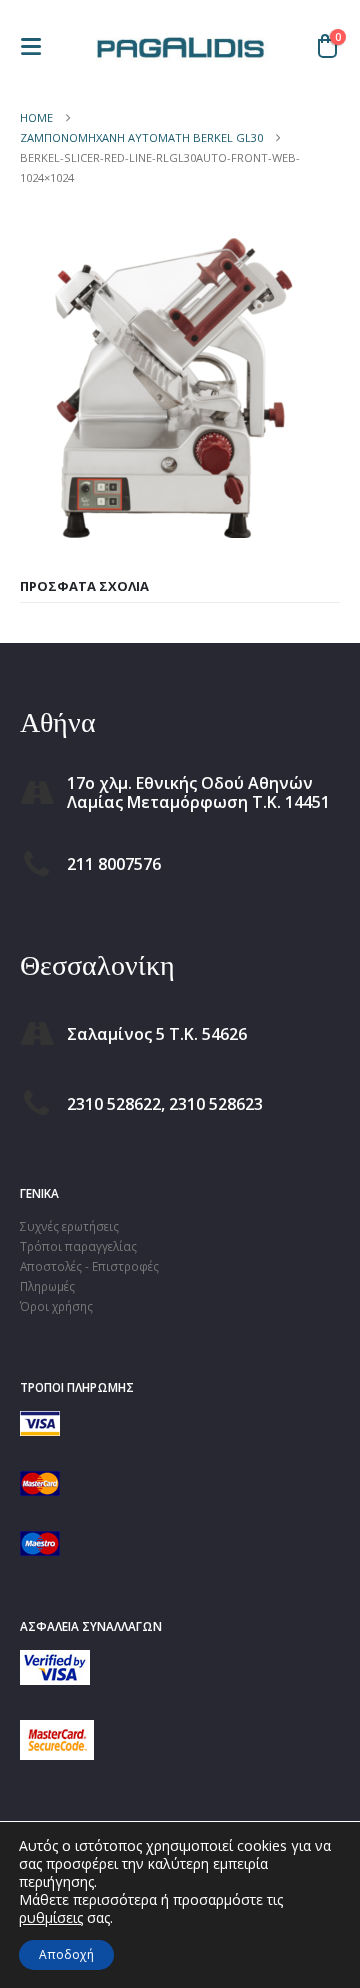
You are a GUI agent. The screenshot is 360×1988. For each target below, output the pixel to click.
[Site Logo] (180, 46)
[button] (37, 46)
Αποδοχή (66, 1954)
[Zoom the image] (55, 1660)
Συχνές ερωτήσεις (69, 1226)
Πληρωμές (47, 1286)
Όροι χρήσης (56, 1306)
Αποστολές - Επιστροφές (89, 1266)
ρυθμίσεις (51, 1918)
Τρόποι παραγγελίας (78, 1246)
